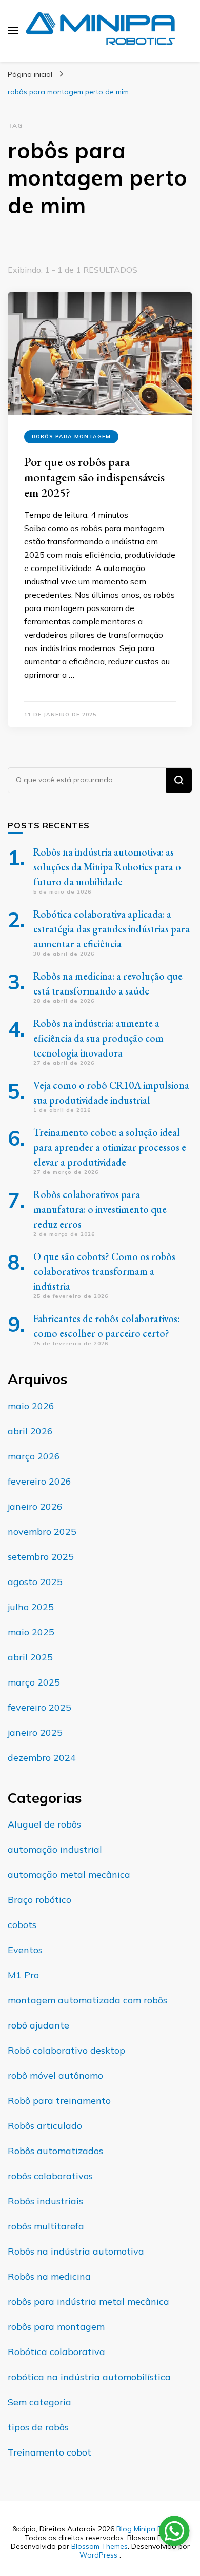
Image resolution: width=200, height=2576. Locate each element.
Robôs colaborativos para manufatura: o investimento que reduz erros (100, 1209)
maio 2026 (31, 1406)
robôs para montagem (71, 437)
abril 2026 (30, 1431)
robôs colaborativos (50, 2176)
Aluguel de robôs (44, 1824)
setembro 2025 (41, 1557)
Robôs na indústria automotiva (76, 2251)
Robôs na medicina (49, 2276)
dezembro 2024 (42, 1758)
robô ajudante (38, 2025)
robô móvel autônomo (55, 2075)
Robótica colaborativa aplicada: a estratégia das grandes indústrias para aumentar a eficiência (112, 929)
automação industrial (55, 1849)
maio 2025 (31, 1632)
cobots (22, 1925)
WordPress (98, 2555)
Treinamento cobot (49, 2452)
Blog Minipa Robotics (152, 2529)
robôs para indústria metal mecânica (88, 2301)
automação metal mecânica (69, 1874)
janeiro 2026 (35, 1506)
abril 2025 (30, 1657)
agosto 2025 (35, 1582)
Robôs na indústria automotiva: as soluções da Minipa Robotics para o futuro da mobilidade (107, 867)
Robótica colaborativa (56, 2352)
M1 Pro (23, 1975)
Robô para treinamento (59, 2101)
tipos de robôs (38, 2427)
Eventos (25, 1950)
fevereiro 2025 (39, 1707)
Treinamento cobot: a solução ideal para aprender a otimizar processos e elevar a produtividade (110, 1147)
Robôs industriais (45, 2201)
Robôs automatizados (55, 2151)
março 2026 (34, 1456)
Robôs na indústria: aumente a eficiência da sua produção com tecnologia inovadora (98, 1038)
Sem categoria (39, 2402)
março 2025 (34, 1682)
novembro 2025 (42, 1532)
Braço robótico (39, 1900)
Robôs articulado (45, 2126)
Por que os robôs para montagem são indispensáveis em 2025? (94, 477)
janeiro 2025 (35, 1732)
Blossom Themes (99, 2546)
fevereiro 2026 (39, 1481)
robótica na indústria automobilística (89, 2377)
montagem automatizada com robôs (87, 2000)
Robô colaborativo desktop (66, 2050)
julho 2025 (31, 1607)
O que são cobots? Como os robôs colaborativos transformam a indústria (104, 1271)
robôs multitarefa (46, 2226)
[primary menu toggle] (13, 31)
